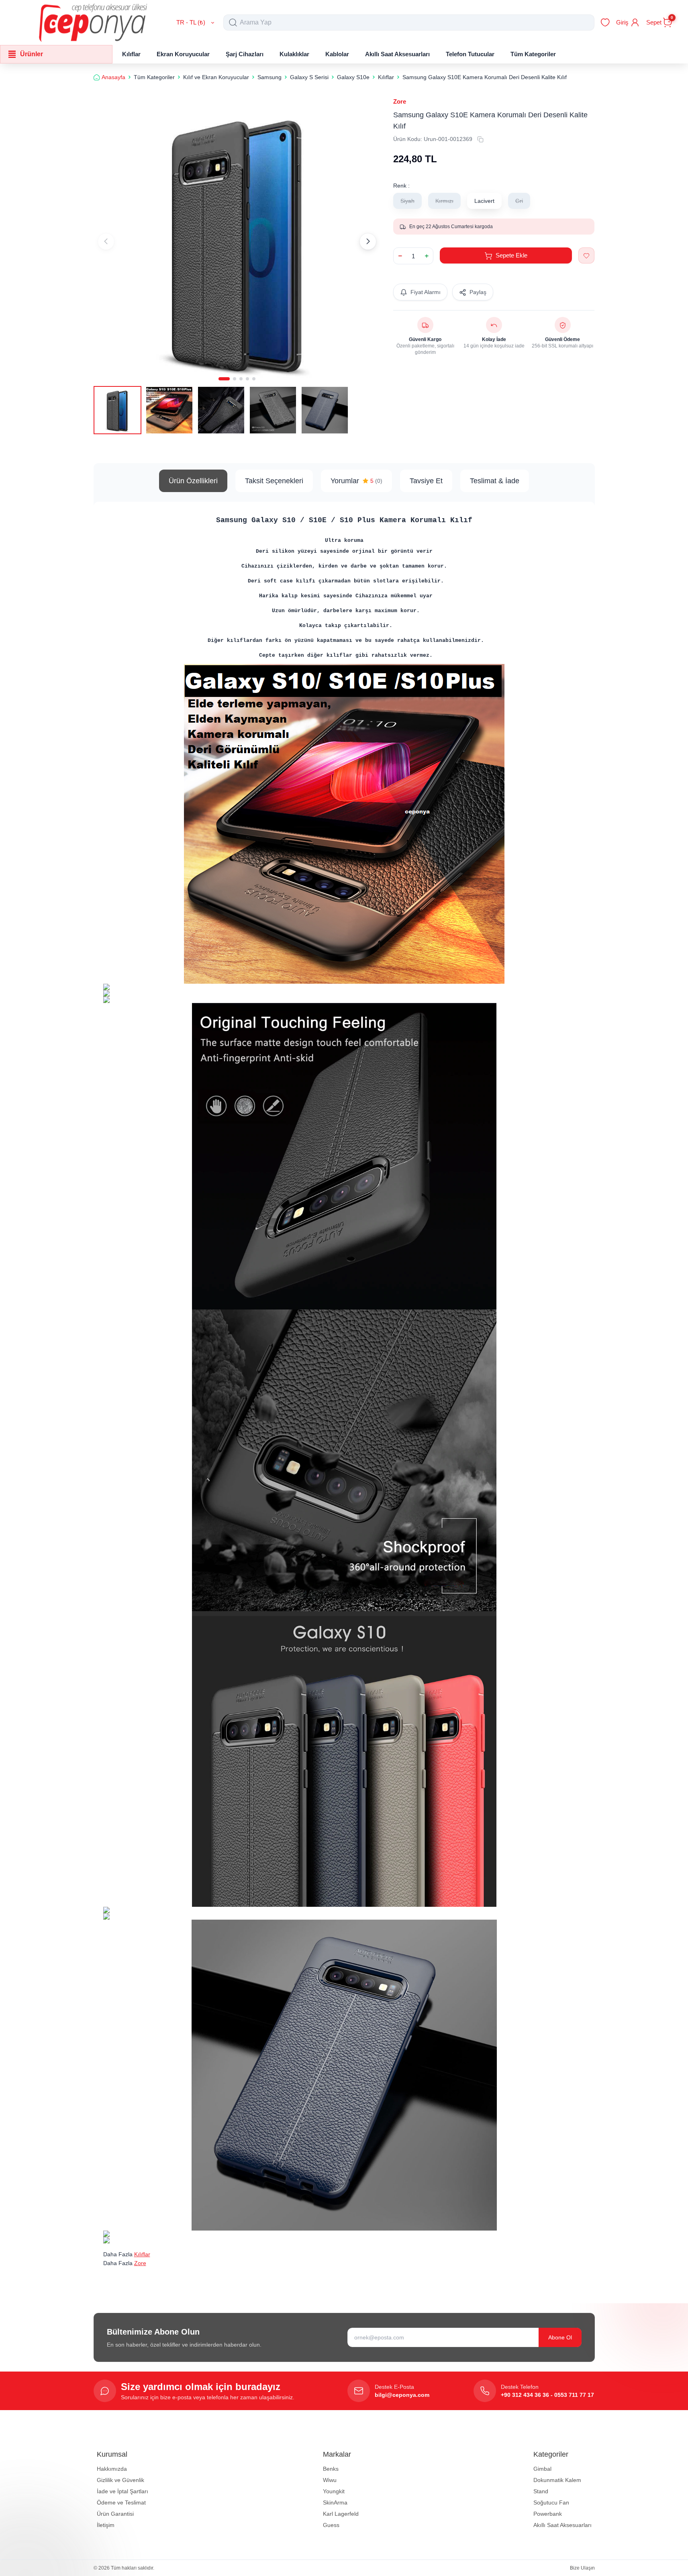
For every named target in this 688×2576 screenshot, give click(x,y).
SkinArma (335, 2502)
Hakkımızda (112, 2469)
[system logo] (93, 22)
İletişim (106, 2525)
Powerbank (548, 2514)
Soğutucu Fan (551, 2502)
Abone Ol (560, 2337)
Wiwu (330, 2480)
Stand (541, 2491)
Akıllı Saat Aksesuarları (562, 2525)
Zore (400, 101)
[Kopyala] (480, 139)
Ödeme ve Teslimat (121, 2502)
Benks (331, 2469)
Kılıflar (142, 2254)
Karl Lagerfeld (341, 2514)
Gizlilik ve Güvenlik (120, 2480)
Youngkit (334, 2491)
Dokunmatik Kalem (557, 2480)
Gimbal (542, 2469)
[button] (224, 379)
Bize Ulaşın (582, 2568)
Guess (331, 2525)
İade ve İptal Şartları (122, 2491)
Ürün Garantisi (115, 2514)
